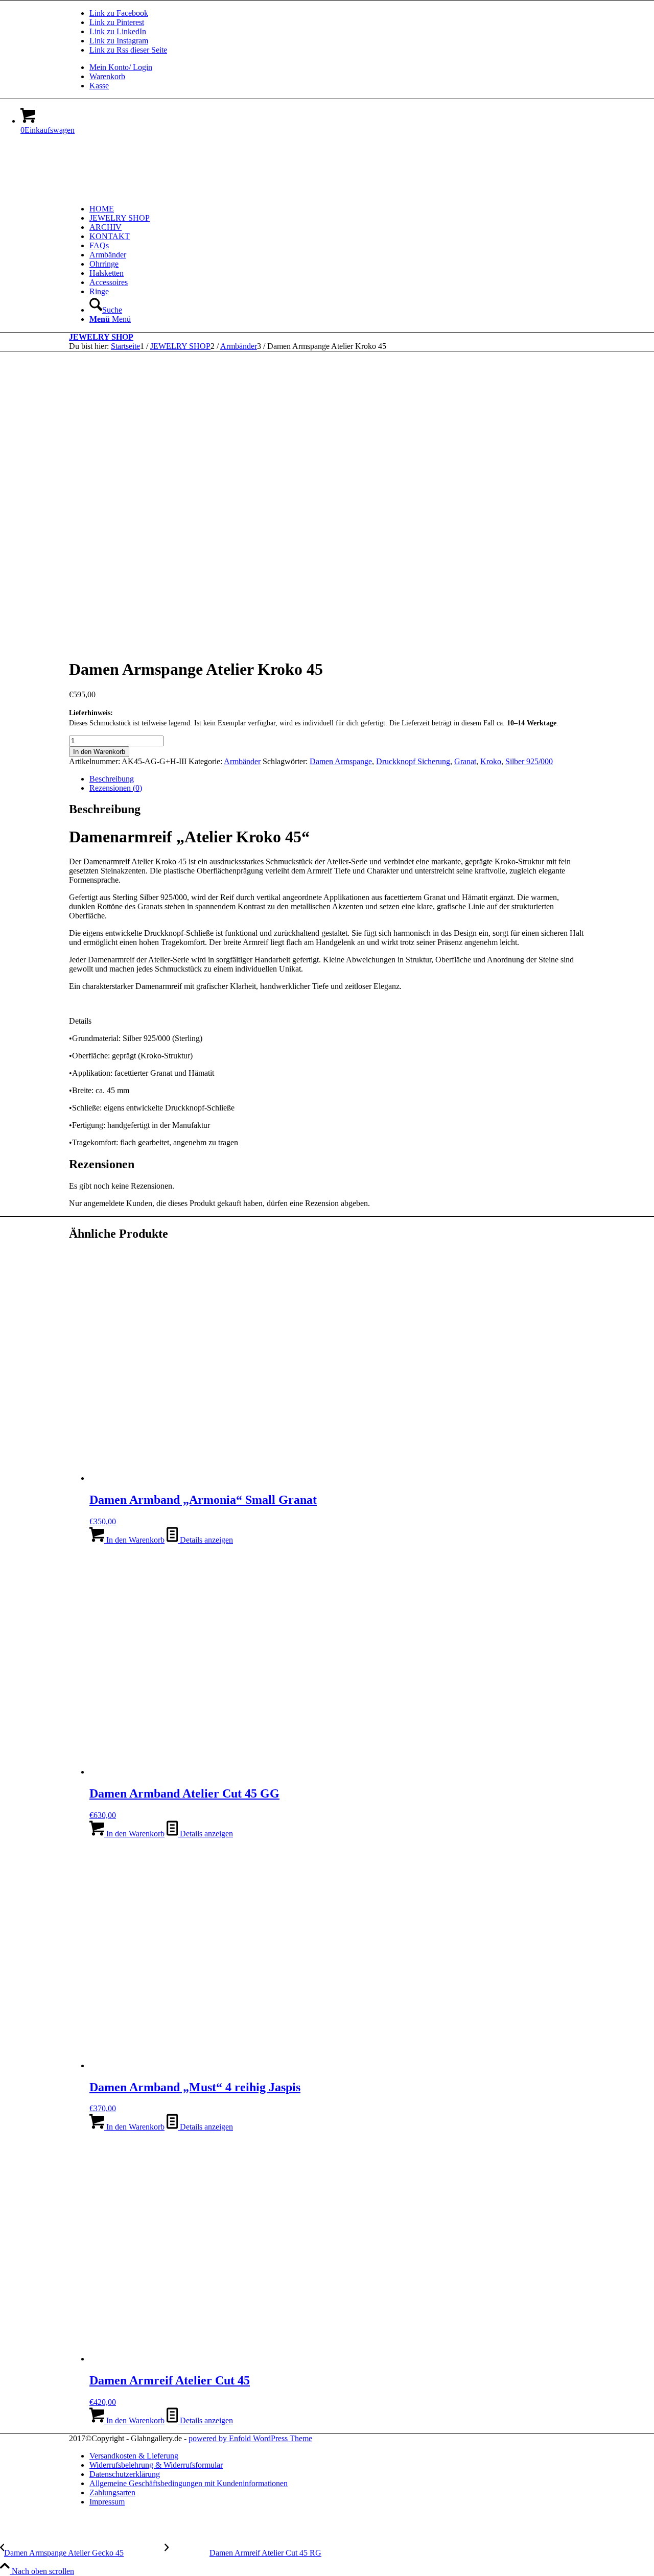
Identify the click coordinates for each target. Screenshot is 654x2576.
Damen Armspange (341, 761)
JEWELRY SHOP (101, 337)
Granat (465, 761)
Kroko (491, 761)
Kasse (99, 86)
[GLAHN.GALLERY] (146, 191)
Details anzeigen (205, 1540)
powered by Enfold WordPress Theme (250, 2438)
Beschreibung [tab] (112, 779)
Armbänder (242, 761)
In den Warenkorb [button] (134, 1540)
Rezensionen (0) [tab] (116, 788)
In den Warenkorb (99, 752)
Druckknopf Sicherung (413, 761)
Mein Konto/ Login (121, 67)
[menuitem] (337, 67)
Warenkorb (107, 76)
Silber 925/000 (529, 761)
